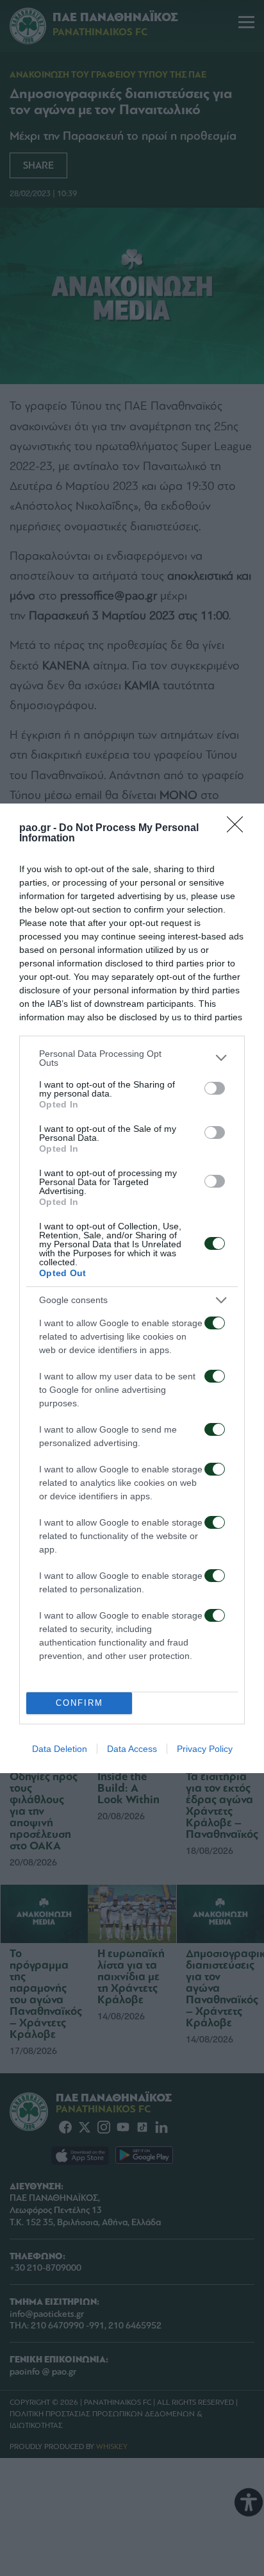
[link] (239, 829)
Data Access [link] (132, 1749)
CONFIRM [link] (79, 1703)
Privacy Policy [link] (205, 1749)
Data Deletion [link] (60, 1749)
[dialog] (132, 1288)
